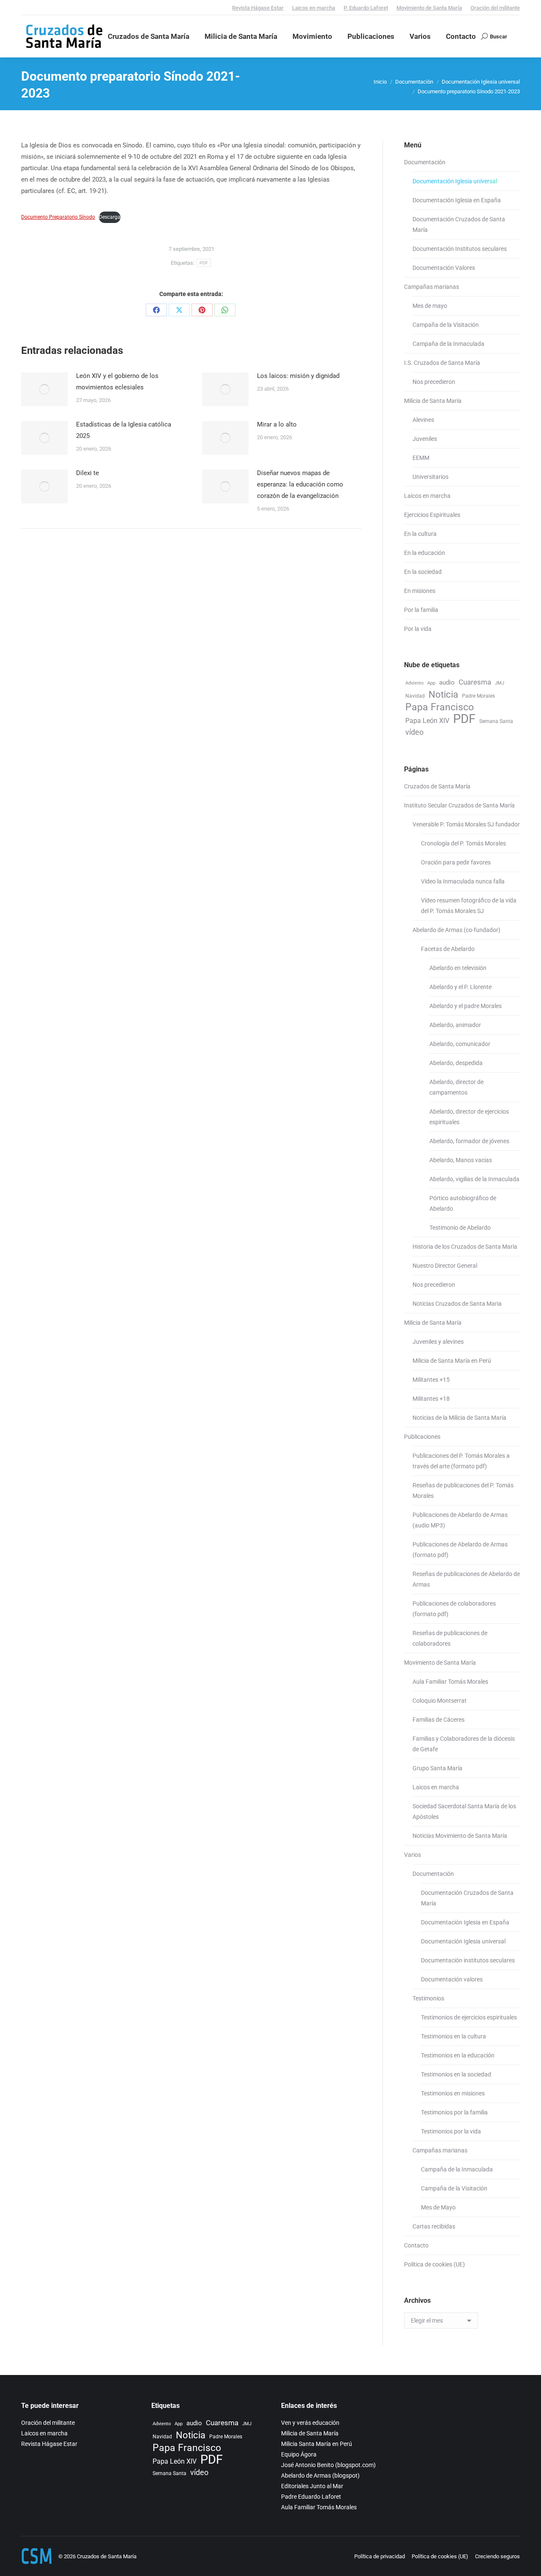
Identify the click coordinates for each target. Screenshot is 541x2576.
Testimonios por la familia (454, 2112)
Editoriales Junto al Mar (312, 2486)
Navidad (415, 696)
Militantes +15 (431, 1380)
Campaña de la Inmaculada (448, 344)
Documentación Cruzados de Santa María (459, 224)
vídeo (414, 732)
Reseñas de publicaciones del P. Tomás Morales (463, 1490)
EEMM (421, 458)
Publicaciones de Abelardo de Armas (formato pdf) (460, 1550)
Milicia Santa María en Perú (317, 2444)
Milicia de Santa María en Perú (452, 1361)
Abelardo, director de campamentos (456, 1087)
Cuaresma (475, 682)
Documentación (425, 162)
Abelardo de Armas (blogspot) (320, 2475)
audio (447, 682)
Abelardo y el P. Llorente (460, 987)
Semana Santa (496, 721)
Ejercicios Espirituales (432, 515)
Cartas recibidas (434, 2226)
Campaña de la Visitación (446, 325)
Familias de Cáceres (439, 1720)
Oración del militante (495, 8)
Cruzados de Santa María (437, 786)
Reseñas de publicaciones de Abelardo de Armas (466, 1579)
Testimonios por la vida (451, 2131)
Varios (413, 1855)
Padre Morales (478, 696)
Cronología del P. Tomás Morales (463, 843)
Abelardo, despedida (456, 1063)
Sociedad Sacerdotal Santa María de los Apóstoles (464, 1811)
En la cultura (420, 534)
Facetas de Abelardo (448, 949)
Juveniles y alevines (438, 1342)
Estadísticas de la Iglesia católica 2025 (124, 430)
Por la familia (421, 610)
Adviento (414, 683)
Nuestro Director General (445, 1266)
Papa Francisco (440, 707)
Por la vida (418, 629)
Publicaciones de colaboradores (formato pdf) (454, 1609)
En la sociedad (423, 572)
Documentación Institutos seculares (460, 249)
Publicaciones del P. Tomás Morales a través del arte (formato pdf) (461, 1461)
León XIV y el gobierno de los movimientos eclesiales (117, 382)
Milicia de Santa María (433, 401)
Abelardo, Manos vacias (461, 1160)
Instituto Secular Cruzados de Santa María (459, 805)
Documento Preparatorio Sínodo (58, 217)
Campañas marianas (432, 287)
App (431, 683)
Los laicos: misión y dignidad (298, 376)
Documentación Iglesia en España (457, 200)
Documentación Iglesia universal (455, 181)
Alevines (423, 420)
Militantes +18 (431, 1399)
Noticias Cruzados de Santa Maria (457, 1304)
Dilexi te (87, 473)
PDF (204, 263)
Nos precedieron (434, 382)
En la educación (425, 553)
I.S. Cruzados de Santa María (442, 363)
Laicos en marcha (314, 8)
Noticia (443, 694)
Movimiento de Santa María (429, 8)
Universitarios (430, 477)
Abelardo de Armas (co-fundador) (456, 930)
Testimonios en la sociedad (456, 2074)
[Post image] (44, 389)
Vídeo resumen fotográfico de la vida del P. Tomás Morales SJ (469, 906)
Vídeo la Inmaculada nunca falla (463, 881)
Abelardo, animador (455, 1025)
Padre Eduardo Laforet (311, 2497)
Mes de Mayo (438, 2207)
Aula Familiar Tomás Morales (450, 1682)
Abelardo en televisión (458, 968)
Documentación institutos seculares (468, 1960)
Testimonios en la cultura (454, 2036)
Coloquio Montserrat (440, 1701)
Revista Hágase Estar (258, 8)
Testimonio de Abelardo (460, 1228)
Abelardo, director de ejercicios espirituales (469, 1117)
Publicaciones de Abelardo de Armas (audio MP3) (460, 1520)
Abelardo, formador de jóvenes (469, 1141)
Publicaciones (422, 1437)
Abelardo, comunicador (460, 1044)
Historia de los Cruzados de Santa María (465, 1247)
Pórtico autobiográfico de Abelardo (463, 1203)
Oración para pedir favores (456, 862)
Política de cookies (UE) (434, 2264)
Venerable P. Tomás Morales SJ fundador (466, 824)
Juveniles (425, 439)
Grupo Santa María (437, 1768)
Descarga (110, 217)
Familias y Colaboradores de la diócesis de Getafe (464, 1744)
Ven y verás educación (310, 2423)
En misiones (420, 591)
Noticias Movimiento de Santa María (460, 1836)
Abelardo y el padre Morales (466, 1006)
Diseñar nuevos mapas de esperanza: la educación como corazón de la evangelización (300, 484)
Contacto (416, 2245)
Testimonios (428, 1998)
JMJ (500, 683)
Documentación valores (452, 1979)
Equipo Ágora (299, 2454)
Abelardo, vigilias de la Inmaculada (474, 1179)
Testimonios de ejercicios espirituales (469, 2017)
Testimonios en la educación (458, 2055)
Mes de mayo (430, 306)
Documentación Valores (444, 268)
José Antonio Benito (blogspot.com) (328, 2465)
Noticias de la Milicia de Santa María (459, 1418)
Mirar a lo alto (277, 424)
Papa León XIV (427, 721)
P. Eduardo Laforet (366, 8)
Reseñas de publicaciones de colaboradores (450, 1638)
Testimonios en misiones (453, 2093)
